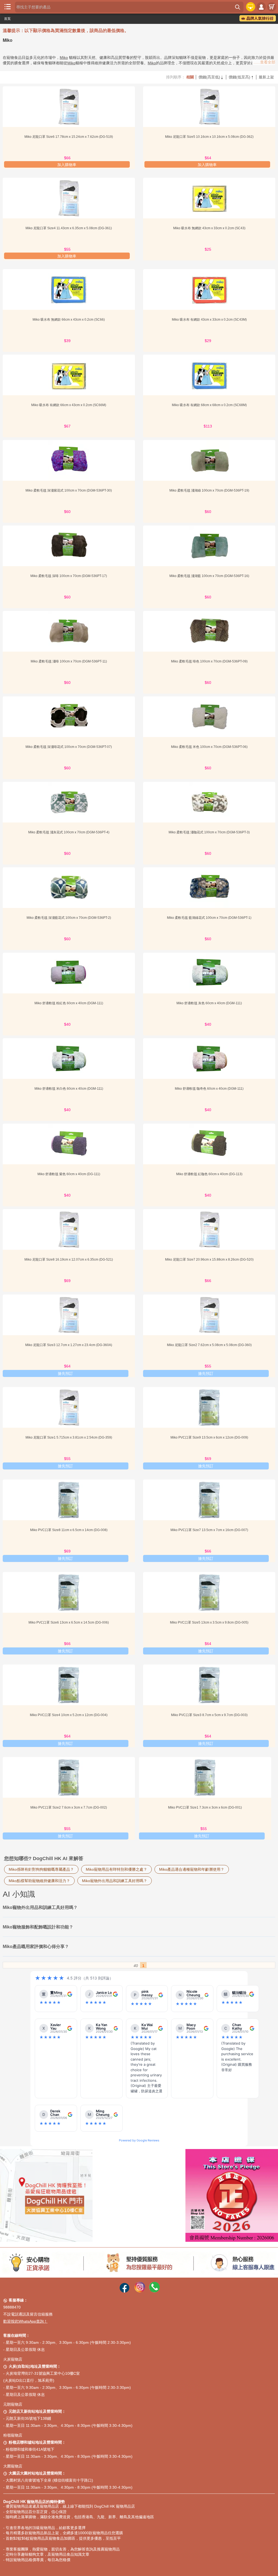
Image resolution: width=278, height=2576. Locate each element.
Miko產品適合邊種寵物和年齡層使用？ (192, 1869)
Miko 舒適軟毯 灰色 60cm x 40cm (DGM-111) (209, 1003)
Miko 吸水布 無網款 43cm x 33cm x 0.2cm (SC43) (209, 228)
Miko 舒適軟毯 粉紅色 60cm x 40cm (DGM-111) (69, 1003)
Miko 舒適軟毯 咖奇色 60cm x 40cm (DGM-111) (209, 1089)
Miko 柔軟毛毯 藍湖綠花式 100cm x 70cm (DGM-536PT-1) (209, 918)
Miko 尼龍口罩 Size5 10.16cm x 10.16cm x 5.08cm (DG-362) (209, 137)
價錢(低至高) (241, 77)
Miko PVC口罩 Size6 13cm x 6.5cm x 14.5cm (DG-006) (69, 1622)
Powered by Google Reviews (139, 2140)
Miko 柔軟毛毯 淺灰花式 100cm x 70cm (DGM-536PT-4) (69, 832)
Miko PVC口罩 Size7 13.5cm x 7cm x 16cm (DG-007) (209, 1530)
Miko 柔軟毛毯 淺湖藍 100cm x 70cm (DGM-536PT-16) (209, 576)
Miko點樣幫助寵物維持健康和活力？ (39, 1881)
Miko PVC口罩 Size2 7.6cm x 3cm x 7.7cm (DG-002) (69, 1807)
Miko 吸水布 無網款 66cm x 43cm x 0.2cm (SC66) (69, 320)
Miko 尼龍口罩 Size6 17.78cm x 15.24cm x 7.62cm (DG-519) (69, 137)
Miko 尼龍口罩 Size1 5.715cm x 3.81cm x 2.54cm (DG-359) (69, 1437)
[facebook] (124, 2291)
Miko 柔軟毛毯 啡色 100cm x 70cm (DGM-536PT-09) (209, 661)
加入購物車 (67, 165)
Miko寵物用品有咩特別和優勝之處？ (116, 1869)
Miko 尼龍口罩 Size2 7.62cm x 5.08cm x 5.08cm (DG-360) (209, 1345)
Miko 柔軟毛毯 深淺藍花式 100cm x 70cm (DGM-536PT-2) (69, 918)
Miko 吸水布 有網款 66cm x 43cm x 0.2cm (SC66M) (69, 405)
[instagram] (140, 2291)
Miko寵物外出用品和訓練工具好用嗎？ (115, 1881)
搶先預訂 (65, 1373)
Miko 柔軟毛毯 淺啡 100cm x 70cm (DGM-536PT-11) (69, 661)
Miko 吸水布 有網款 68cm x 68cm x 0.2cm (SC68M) (209, 405)
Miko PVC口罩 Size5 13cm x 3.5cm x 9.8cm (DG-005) (209, 1622)
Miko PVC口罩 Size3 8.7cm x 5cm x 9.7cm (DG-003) (209, 1715)
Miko (64, 58)
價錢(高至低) (211, 77)
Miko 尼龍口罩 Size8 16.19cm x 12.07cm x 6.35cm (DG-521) (69, 1260)
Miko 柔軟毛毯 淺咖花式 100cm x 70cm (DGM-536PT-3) (209, 832)
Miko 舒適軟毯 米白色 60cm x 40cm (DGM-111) (69, 1089)
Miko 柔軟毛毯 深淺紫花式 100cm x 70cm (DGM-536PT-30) (69, 490)
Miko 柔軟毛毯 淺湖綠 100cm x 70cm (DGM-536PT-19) (209, 490)
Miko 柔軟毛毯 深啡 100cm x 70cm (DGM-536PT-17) (69, 576)
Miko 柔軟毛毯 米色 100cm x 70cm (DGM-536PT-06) (209, 747)
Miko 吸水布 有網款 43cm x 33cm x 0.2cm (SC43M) (209, 320)
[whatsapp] (154, 2291)
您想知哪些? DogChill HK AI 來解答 (44, 1858)
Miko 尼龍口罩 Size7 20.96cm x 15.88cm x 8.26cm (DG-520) (209, 1260)
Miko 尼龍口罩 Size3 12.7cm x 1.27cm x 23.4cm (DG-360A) (69, 1345)
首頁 (7, 19)
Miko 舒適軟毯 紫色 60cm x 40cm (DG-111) (69, 1174)
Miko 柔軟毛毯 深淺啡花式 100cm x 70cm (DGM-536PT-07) (69, 747)
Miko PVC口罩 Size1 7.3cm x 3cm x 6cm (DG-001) (205, 1807)
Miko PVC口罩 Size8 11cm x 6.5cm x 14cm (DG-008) (69, 1530)
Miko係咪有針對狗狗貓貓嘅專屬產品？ (41, 1869)
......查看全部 (264, 62)
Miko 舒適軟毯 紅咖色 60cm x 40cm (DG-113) (209, 1174)
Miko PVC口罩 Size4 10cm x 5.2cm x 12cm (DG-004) (69, 1715)
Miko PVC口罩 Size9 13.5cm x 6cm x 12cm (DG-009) (209, 1437)
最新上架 (266, 77)
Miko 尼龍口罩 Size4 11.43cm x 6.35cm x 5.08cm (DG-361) (69, 228)
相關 (190, 77)
